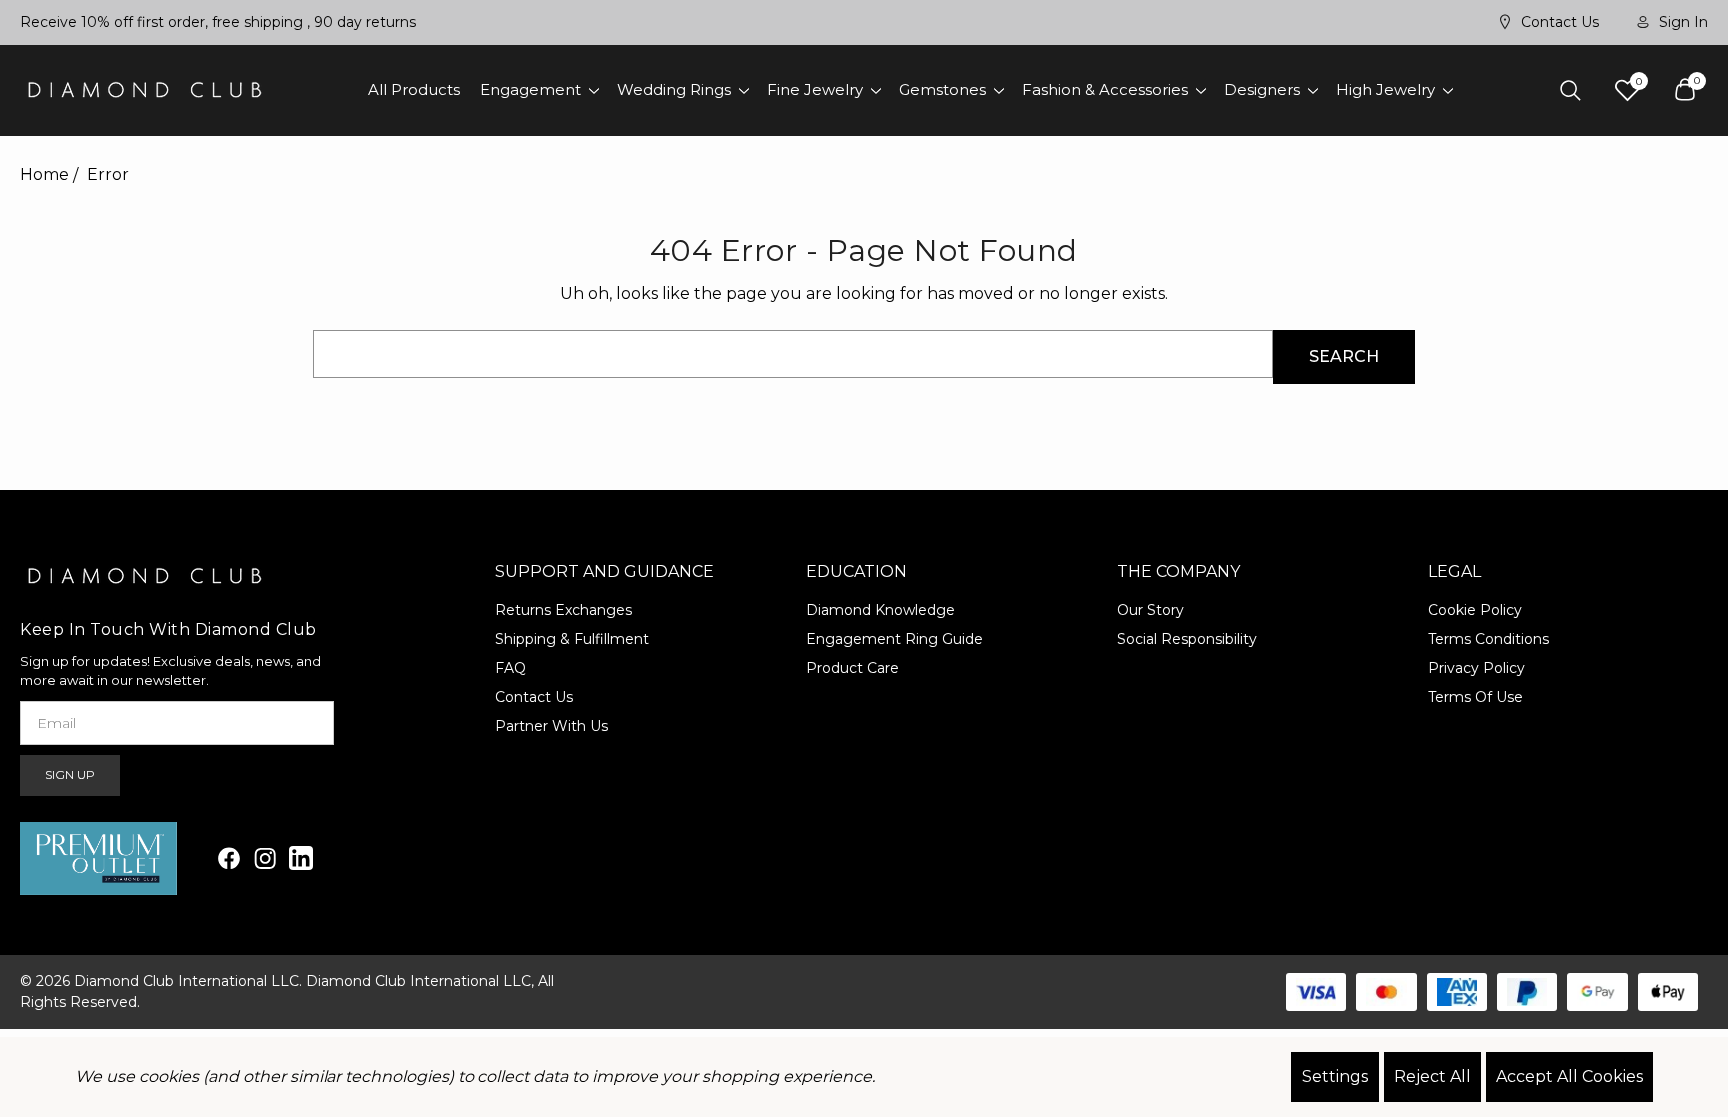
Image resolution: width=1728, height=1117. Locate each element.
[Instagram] (265, 858)
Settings (1335, 1076)
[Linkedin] (301, 858)
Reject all (1432, 1076)
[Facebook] (229, 858)
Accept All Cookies (1569, 1076)
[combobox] (792, 354)
